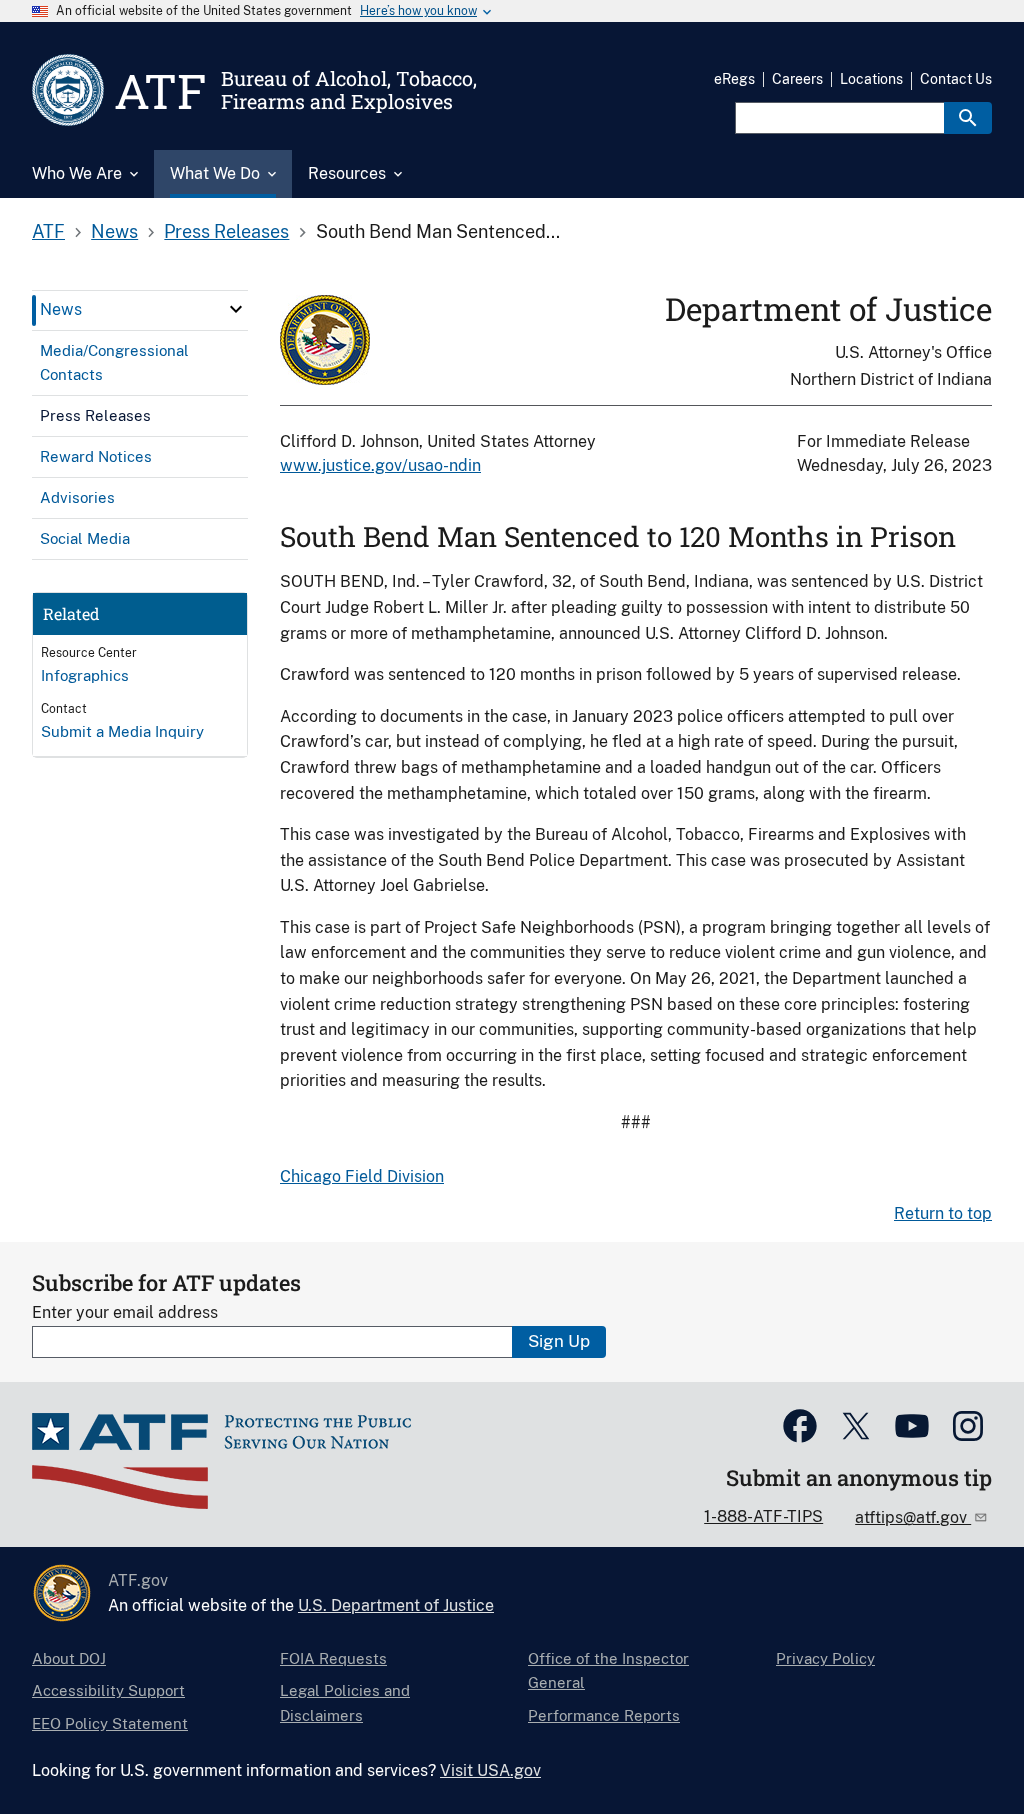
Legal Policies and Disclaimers (345, 1702)
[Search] (968, 118)
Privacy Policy (825, 1658)
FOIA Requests (333, 1658)
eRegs (734, 79)
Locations (871, 79)
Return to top (943, 1213)
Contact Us (956, 79)
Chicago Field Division (362, 1176)
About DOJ (69, 1658)
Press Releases (226, 231)
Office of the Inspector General (608, 1670)
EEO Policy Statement (110, 1723)
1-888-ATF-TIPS (763, 1516)
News (114, 231)
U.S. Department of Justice (396, 1605)
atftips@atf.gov (913, 1517)
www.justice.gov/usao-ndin (380, 465)
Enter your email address (125, 1312)
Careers (797, 79)
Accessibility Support (108, 1690)
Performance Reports (604, 1715)
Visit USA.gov (490, 1770)
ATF (48, 231)
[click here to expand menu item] (236, 309)
